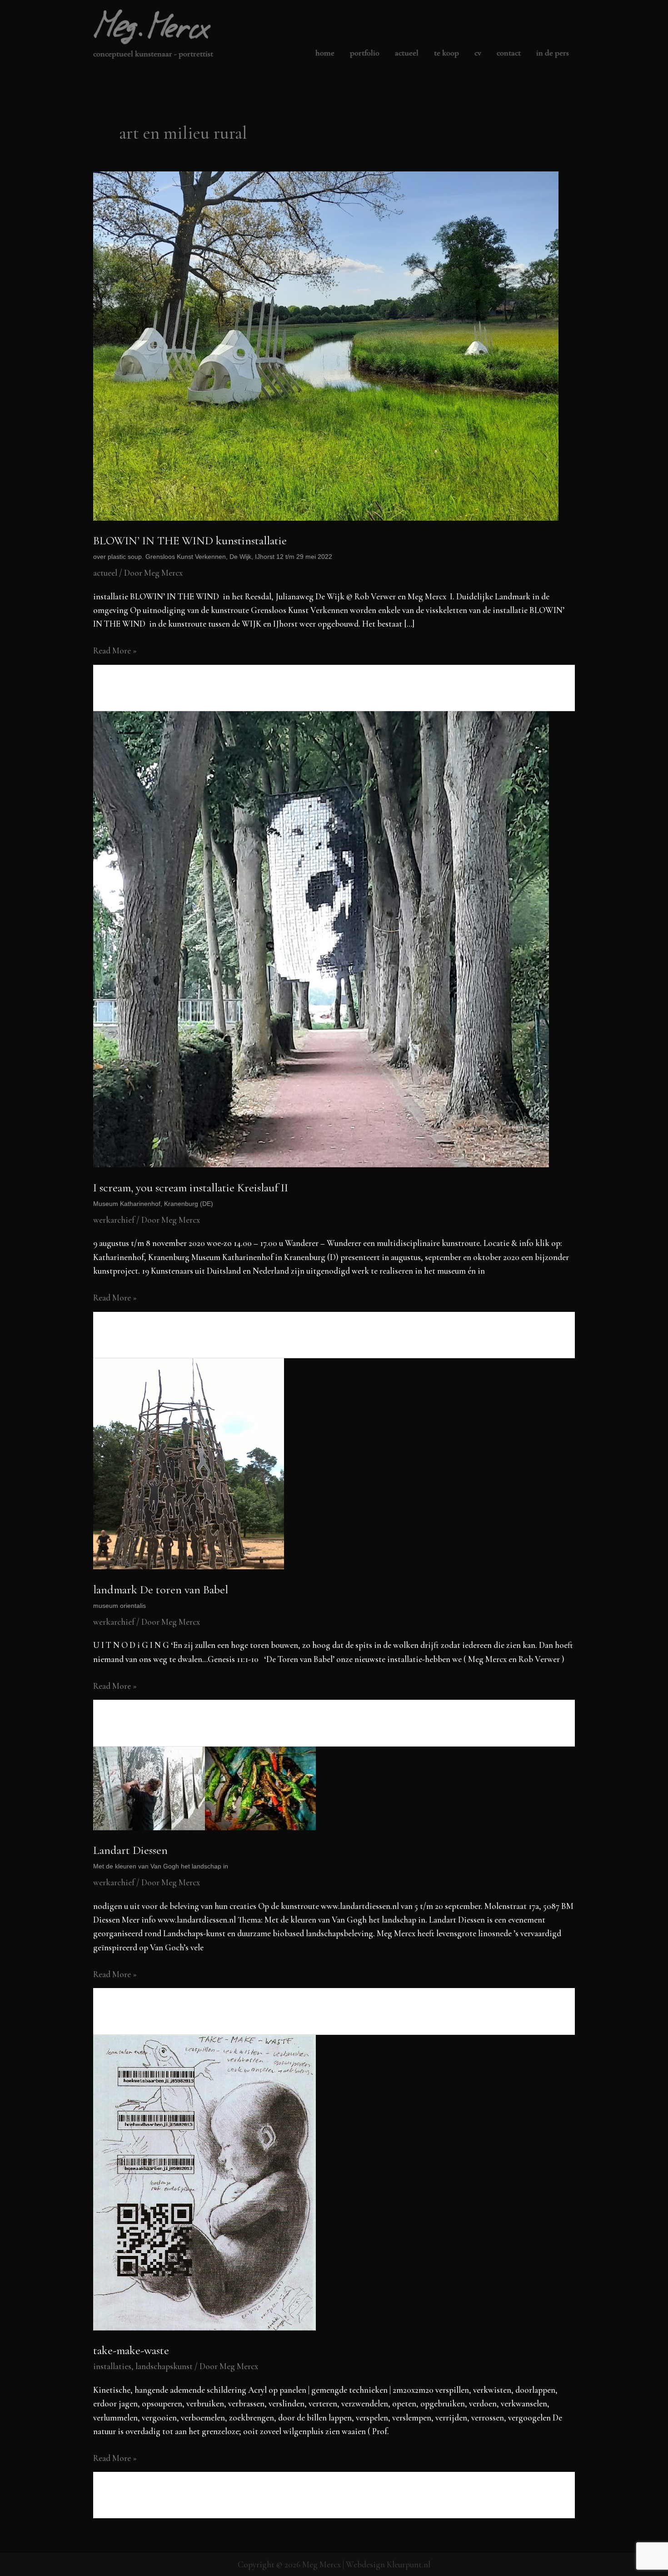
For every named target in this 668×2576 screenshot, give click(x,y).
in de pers (553, 53)
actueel (407, 53)
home (325, 53)
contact (509, 53)
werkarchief (114, 1220)
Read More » (115, 651)
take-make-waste (131, 2350)
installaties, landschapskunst (143, 2366)
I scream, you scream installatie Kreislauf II (191, 1194)
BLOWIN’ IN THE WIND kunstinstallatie (213, 547)
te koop (446, 53)
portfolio (365, 53)
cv (478, 53)
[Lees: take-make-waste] (204, 2181)
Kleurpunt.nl (409, 2564)
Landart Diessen (161, 1856)
